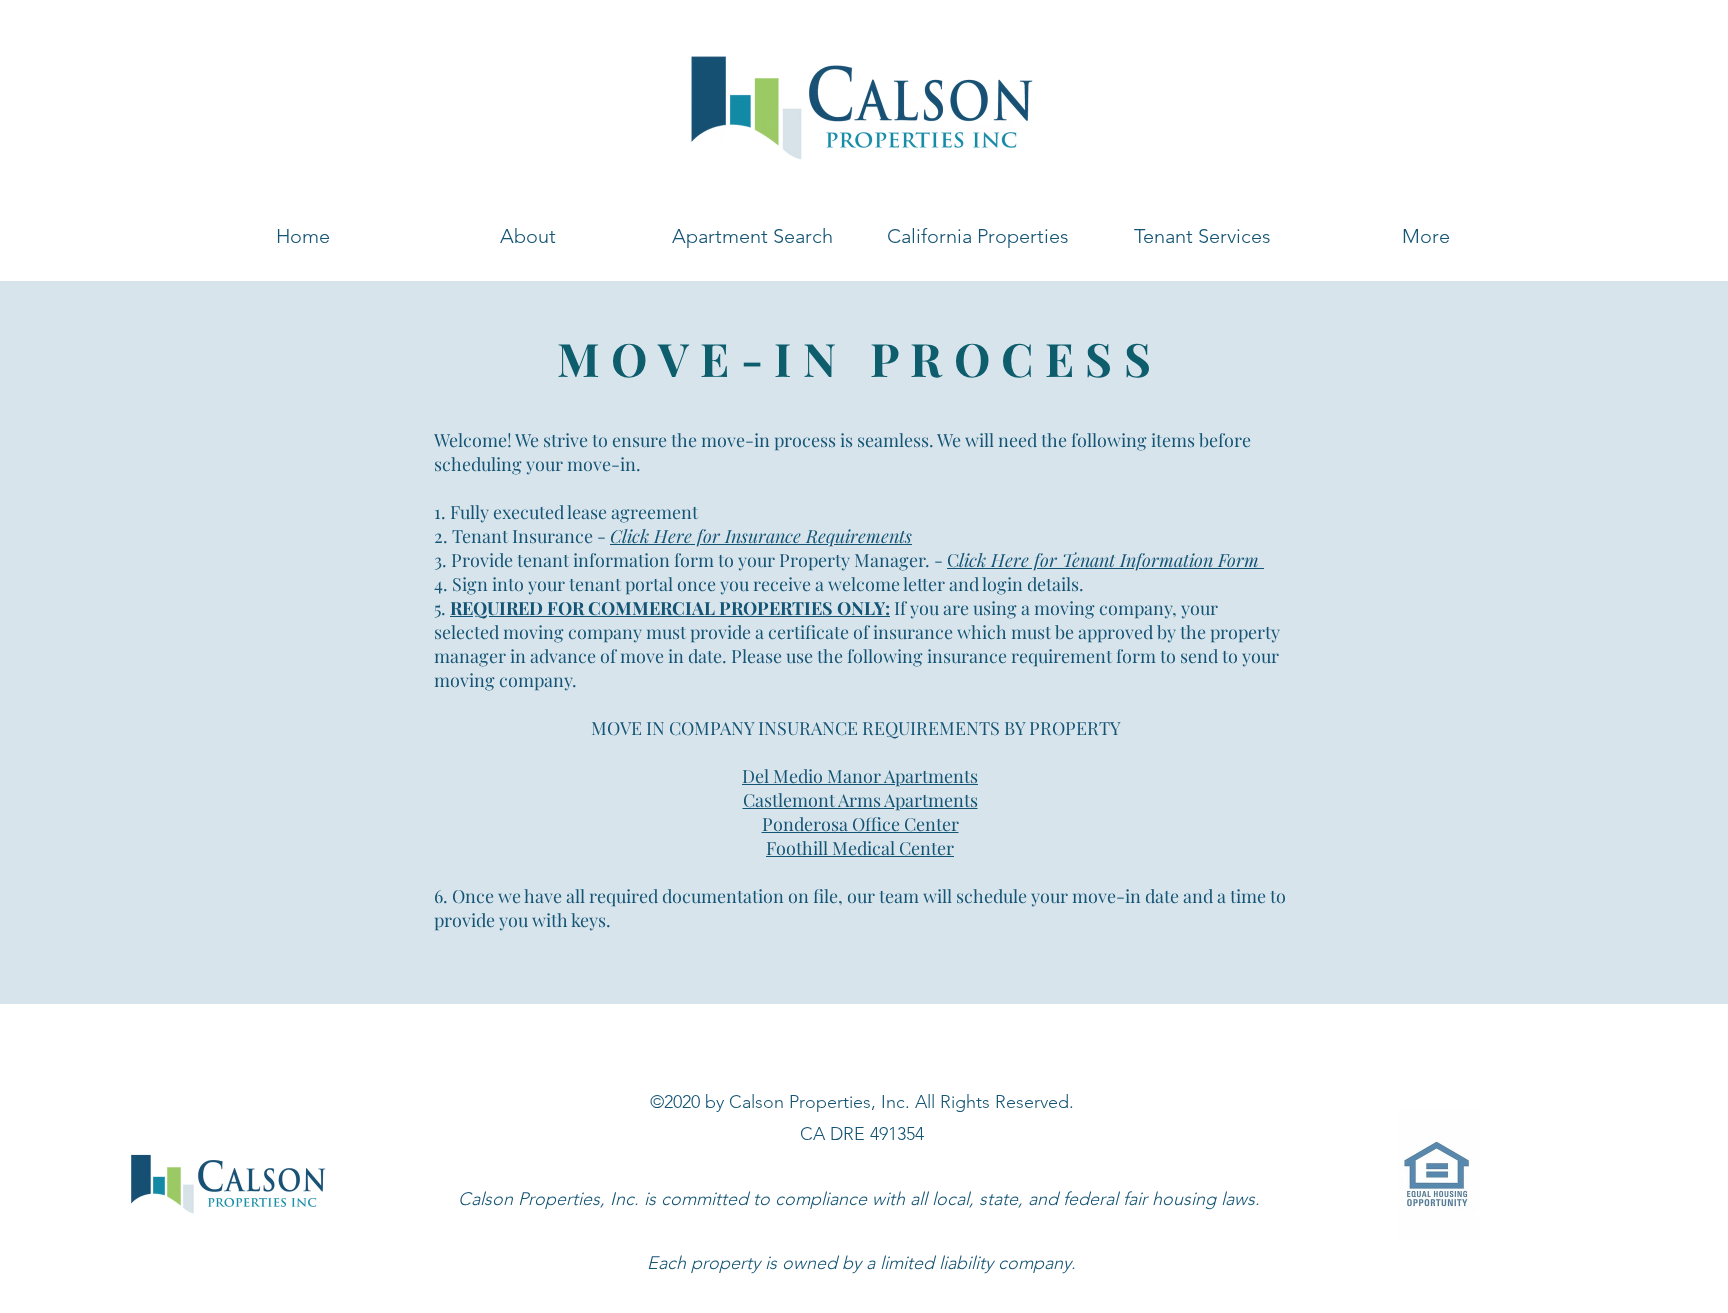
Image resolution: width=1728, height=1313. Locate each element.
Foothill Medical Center (860, 848)
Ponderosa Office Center (860, 824)
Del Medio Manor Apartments (860, 776)
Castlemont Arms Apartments (860, 800)
